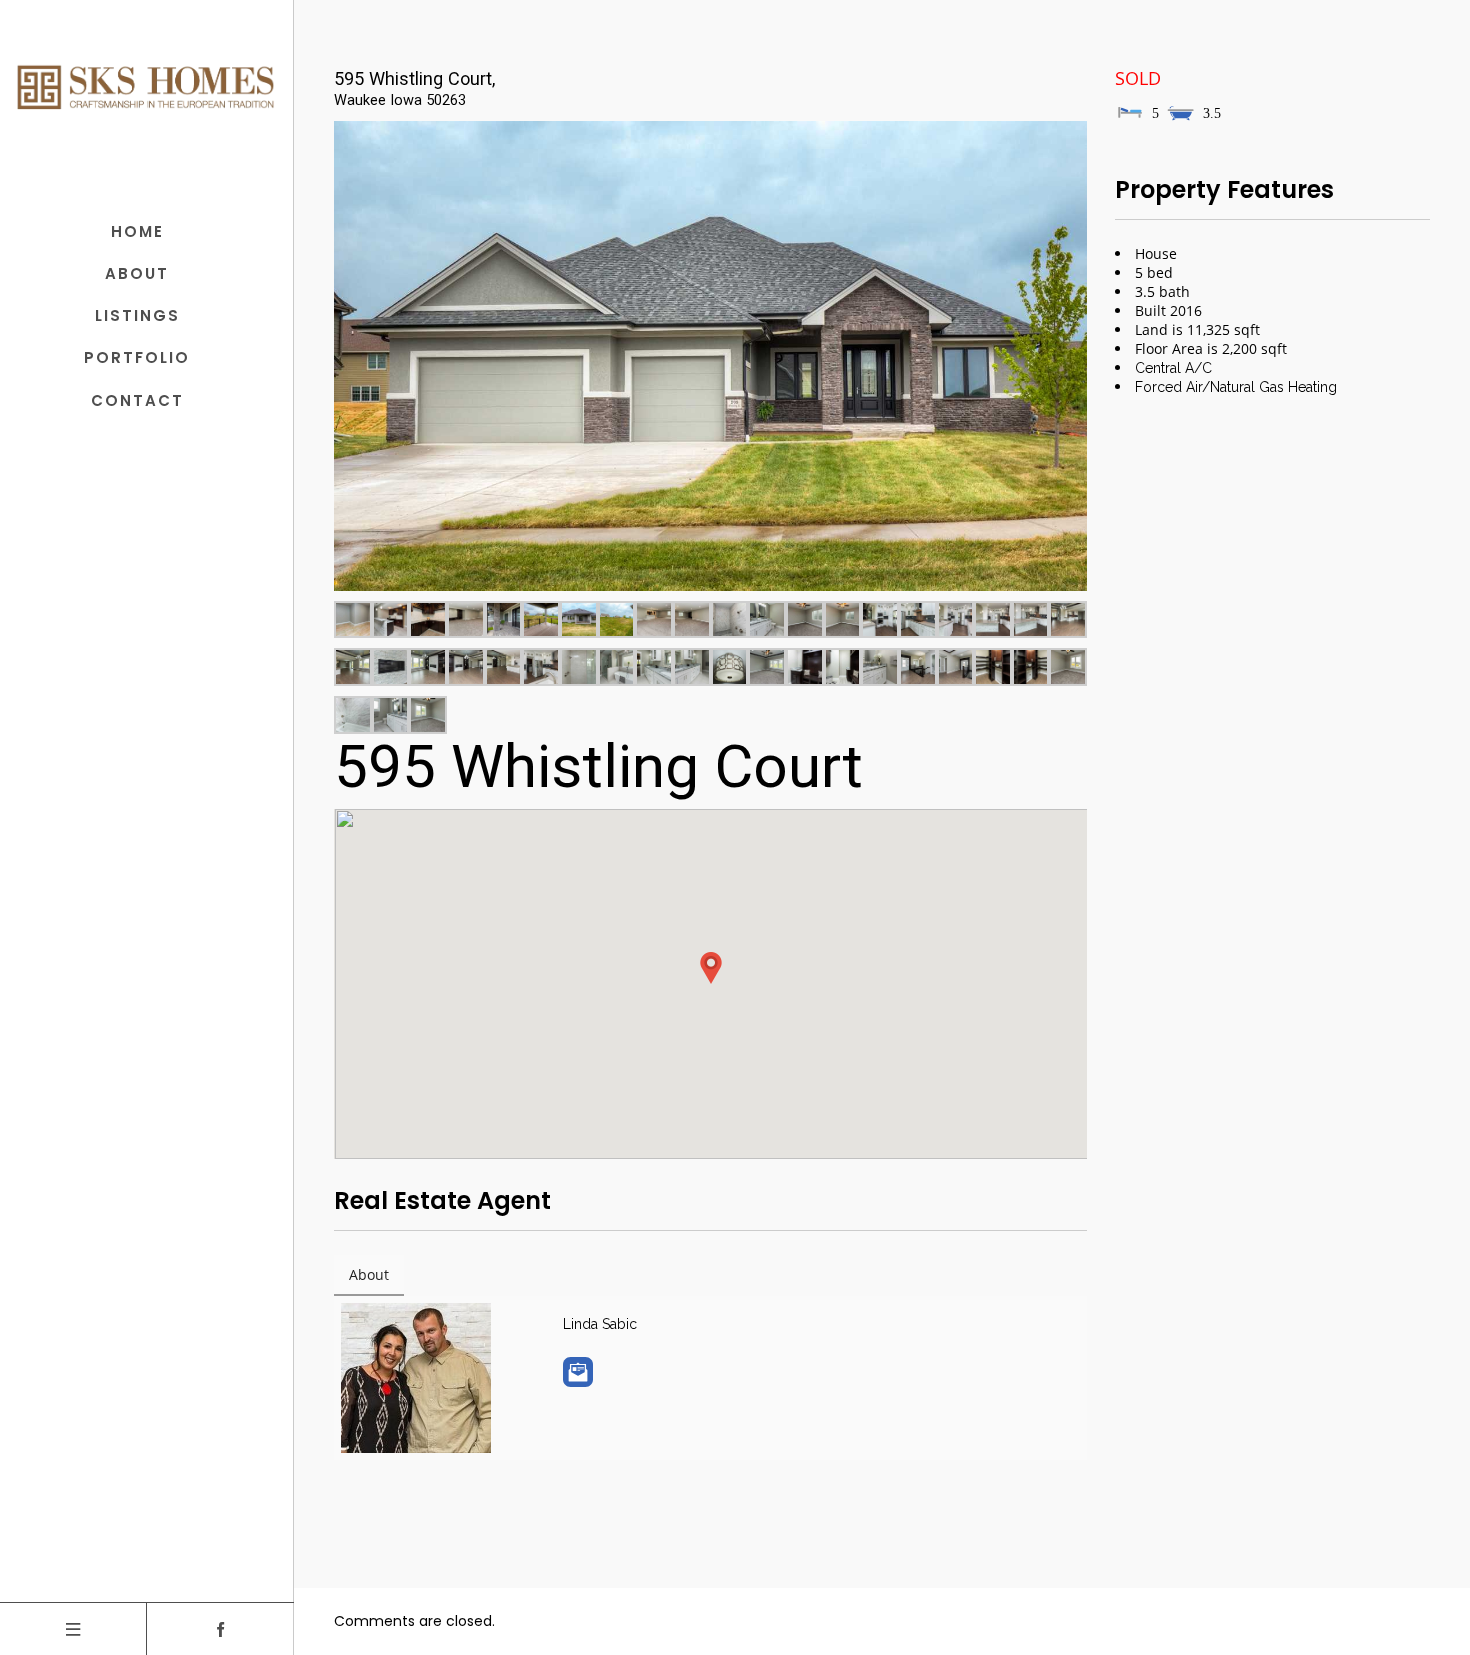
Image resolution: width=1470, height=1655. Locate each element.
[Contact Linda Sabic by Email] (578, 1372)
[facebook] (220, 1629)
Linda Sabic (600, 1324)
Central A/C (1173, 368)
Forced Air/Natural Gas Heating (1236, 387)
